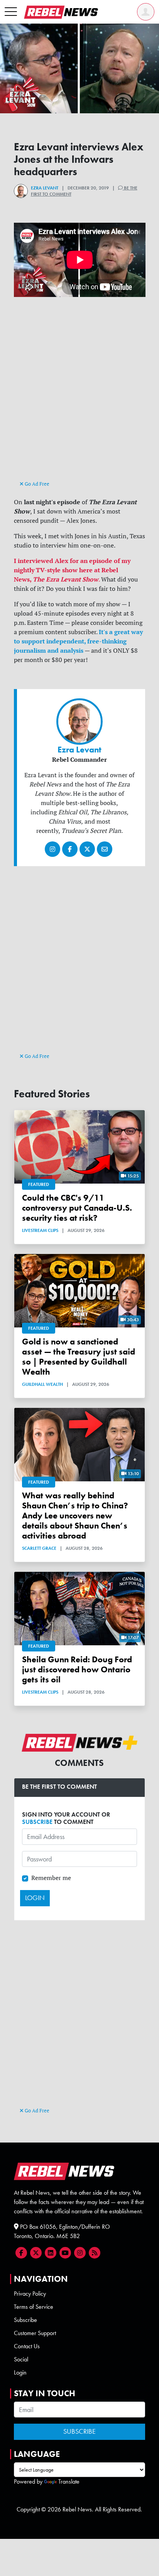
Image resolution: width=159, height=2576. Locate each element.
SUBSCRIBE (37, 1822)
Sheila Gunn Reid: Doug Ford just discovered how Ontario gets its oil (77, 1669)
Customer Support (35, 2333)
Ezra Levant (45, 188)
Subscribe (25, 2320)
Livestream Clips (40, 1230)
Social (21, 2359)
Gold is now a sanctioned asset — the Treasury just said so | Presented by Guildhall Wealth (79, 1357)
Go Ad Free (36, 484)
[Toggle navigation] (11, 12)
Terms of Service (34, 2307)
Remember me (51, 1878)
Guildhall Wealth (42, 1384)
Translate (69, 2481)
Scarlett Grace (39, 1548)
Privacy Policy (30, 2294)
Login (20, 2372)
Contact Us (27, 2346)
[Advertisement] (79, 396)
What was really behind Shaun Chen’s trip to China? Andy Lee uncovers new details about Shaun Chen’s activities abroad (75, 1516)
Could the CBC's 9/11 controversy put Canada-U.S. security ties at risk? (77, 1208)
